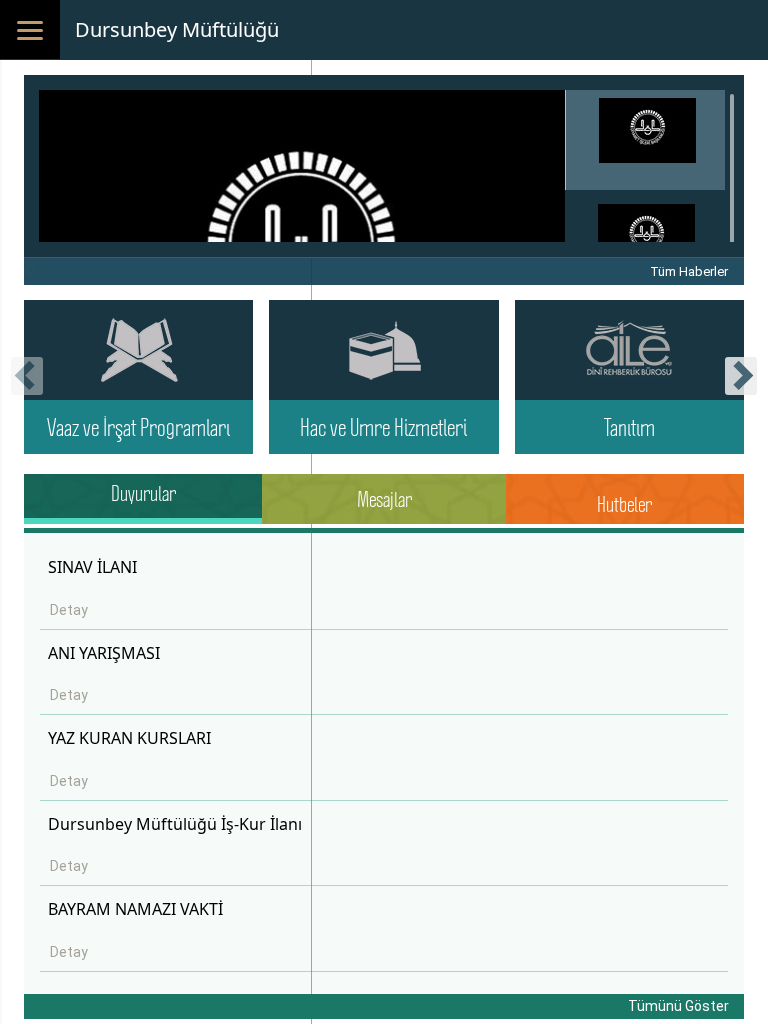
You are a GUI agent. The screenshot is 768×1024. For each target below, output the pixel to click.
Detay (69, 610)
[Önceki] (27, 384)
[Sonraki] (741, 384)
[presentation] (27, 376)
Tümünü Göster (678, 1006)
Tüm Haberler (689, 271)
